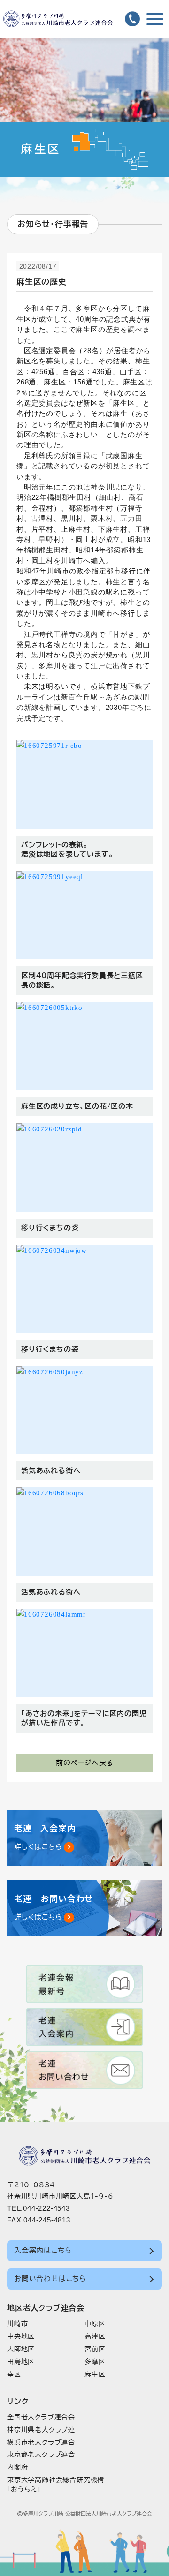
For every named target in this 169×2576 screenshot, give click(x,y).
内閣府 (17, 2467)
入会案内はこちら (43, 2250)
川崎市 (17, 2324)
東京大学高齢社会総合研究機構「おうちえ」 (56, 2485)
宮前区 (95, 2349)
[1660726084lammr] (84, 1653)
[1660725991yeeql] (84, 915)
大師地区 (21, 2349)
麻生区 (95, 2374)
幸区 (14, 2374)
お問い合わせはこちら (50, 2278)
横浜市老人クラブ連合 (41, 2442)
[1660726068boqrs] (84, 1532)
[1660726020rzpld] (84, 1168)
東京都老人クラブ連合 (41, 2455)
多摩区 (95, 2362)
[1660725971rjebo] (84, 784)
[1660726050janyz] (84, 1411)
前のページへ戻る (84, 1763)
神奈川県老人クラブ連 (41, 2430)
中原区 (95, 2324)
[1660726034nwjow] (84, 1289)
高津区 (95, 2336)
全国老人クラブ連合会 (41, 2417)
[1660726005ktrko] (84, 1046)
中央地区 (21, 2336)
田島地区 (21, 2362)
